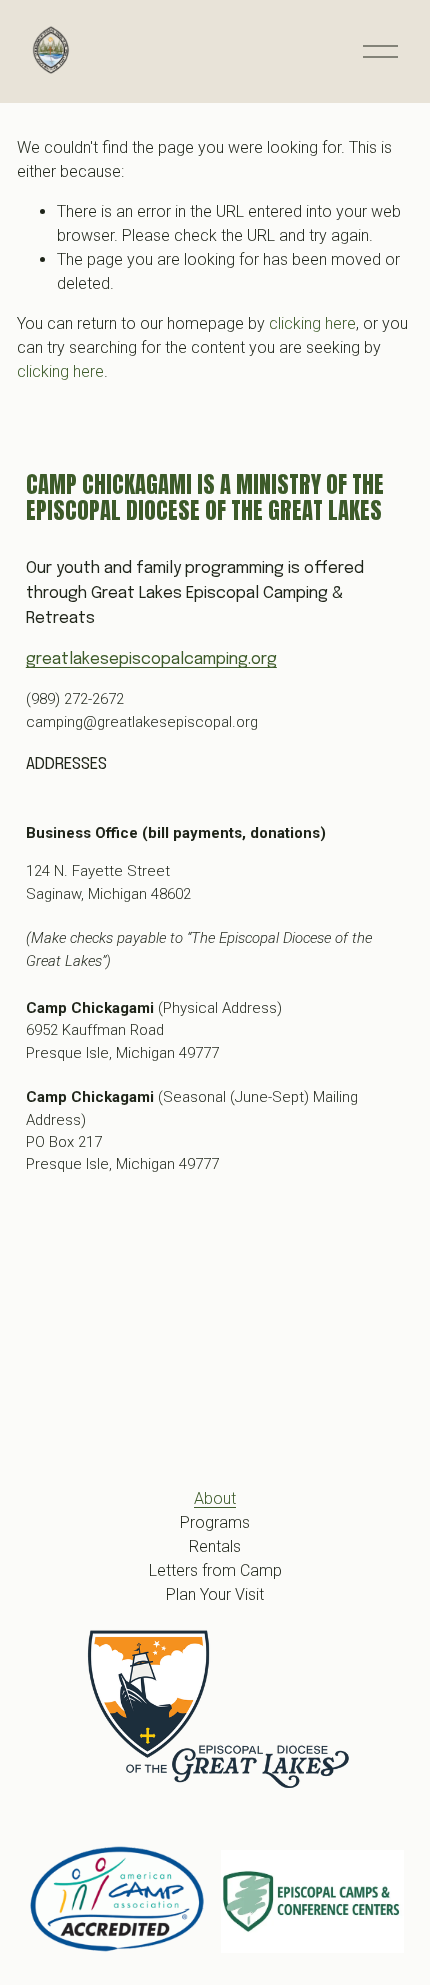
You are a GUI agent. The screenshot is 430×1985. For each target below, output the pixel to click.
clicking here (312, 323)
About (215, 1498)
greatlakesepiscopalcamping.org (151, 659)
